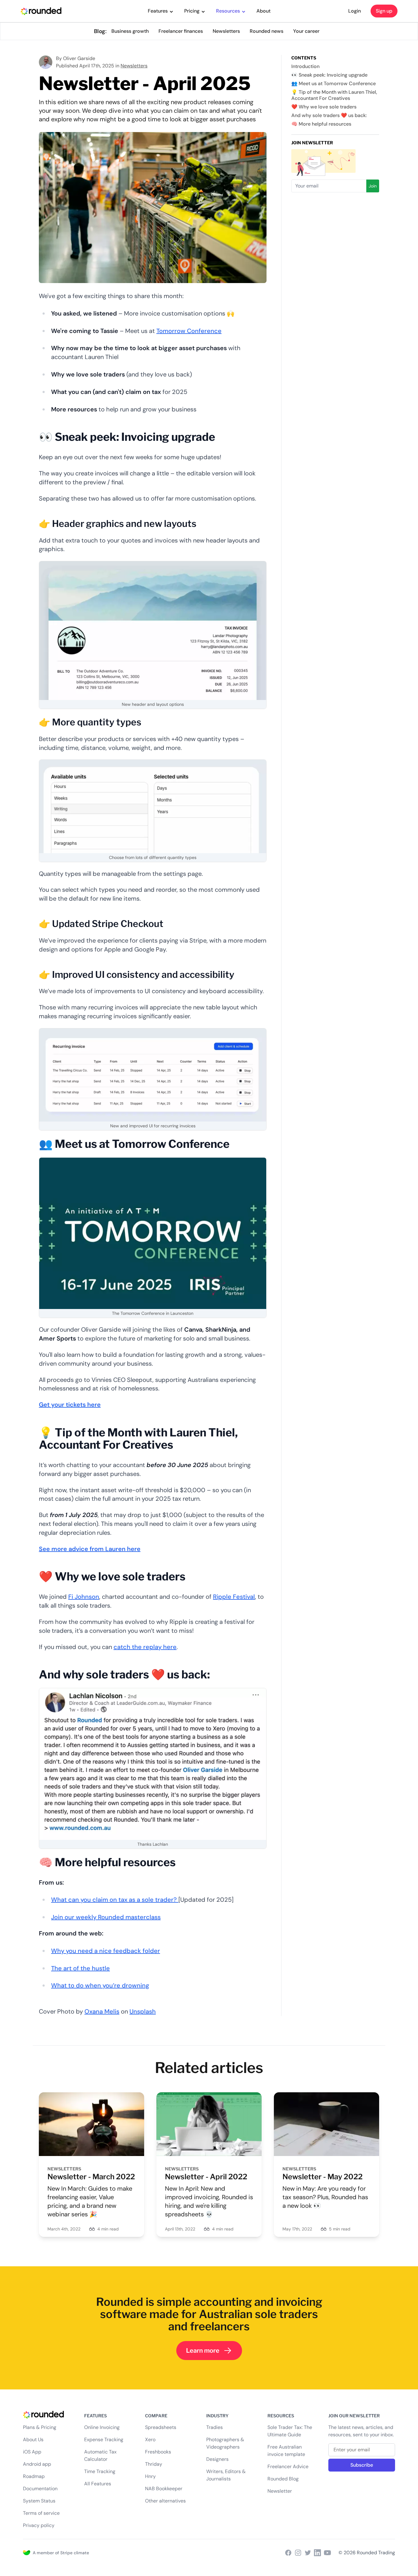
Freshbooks (158, 2452)
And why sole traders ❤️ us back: (329, 115)
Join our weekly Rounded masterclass (106, 1917)
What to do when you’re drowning (100, 1985)
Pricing (192, 11)
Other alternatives (165, 2501)
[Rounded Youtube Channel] (327, 2553)
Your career (306, 31)
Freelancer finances (181, 31)
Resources (228, 11)
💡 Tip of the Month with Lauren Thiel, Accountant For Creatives (334, 95)
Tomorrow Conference (189, 331)
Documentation (40, 2489)
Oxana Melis (102, 2011)
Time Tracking (100, 2471)
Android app (37, 2464)
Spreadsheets (161, 2427)
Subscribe (362, 2465)
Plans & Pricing (40, 2427)
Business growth (130, 31)
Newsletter (280, 2491)
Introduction (305, 66)
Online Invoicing (102, 2427)
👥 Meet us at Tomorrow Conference (334, 83)
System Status (39, 2501)
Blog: (100, 31)
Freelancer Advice (288, 2466)
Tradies (215, 2427)
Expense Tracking (104, 2440)
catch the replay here (145, 1647)
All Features (98, 2484)
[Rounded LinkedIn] (318, 2553)
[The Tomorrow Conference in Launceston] (153, 1233)
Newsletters (226, 31)
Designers (217, 2459)
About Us (33, 2440)
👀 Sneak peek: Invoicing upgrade (329, 75)
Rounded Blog (283, 2479)
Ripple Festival (234, 1597)
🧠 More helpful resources (321, 124)
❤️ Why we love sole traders (324, 107)
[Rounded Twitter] (308, 2553)
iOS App (32, 2452)
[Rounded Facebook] (288, 2553)
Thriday (154, 2464)
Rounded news (267, 31)
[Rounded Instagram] (298, 2553)
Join (373, 186)
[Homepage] (49, 2414)
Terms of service (41, 2513)
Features (158, 11)
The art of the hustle (80, 1968)
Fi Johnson (84, 1597)
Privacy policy (39, 2525)
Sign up (384, 11)
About (263, 11)
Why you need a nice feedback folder (106, 1951)
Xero (150, 2440)
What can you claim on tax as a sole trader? (115, 1900)
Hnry (150, 2476)
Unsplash (143, 2011)
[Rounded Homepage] (41, 11)
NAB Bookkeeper (164, 2489)
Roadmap (34, 2476)
